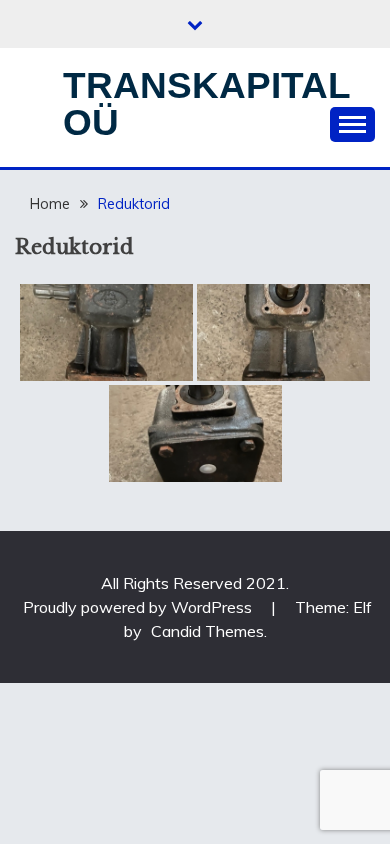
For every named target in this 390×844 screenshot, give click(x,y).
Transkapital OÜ (206, 104)
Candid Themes (207, 631)
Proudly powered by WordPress (139, 607)
